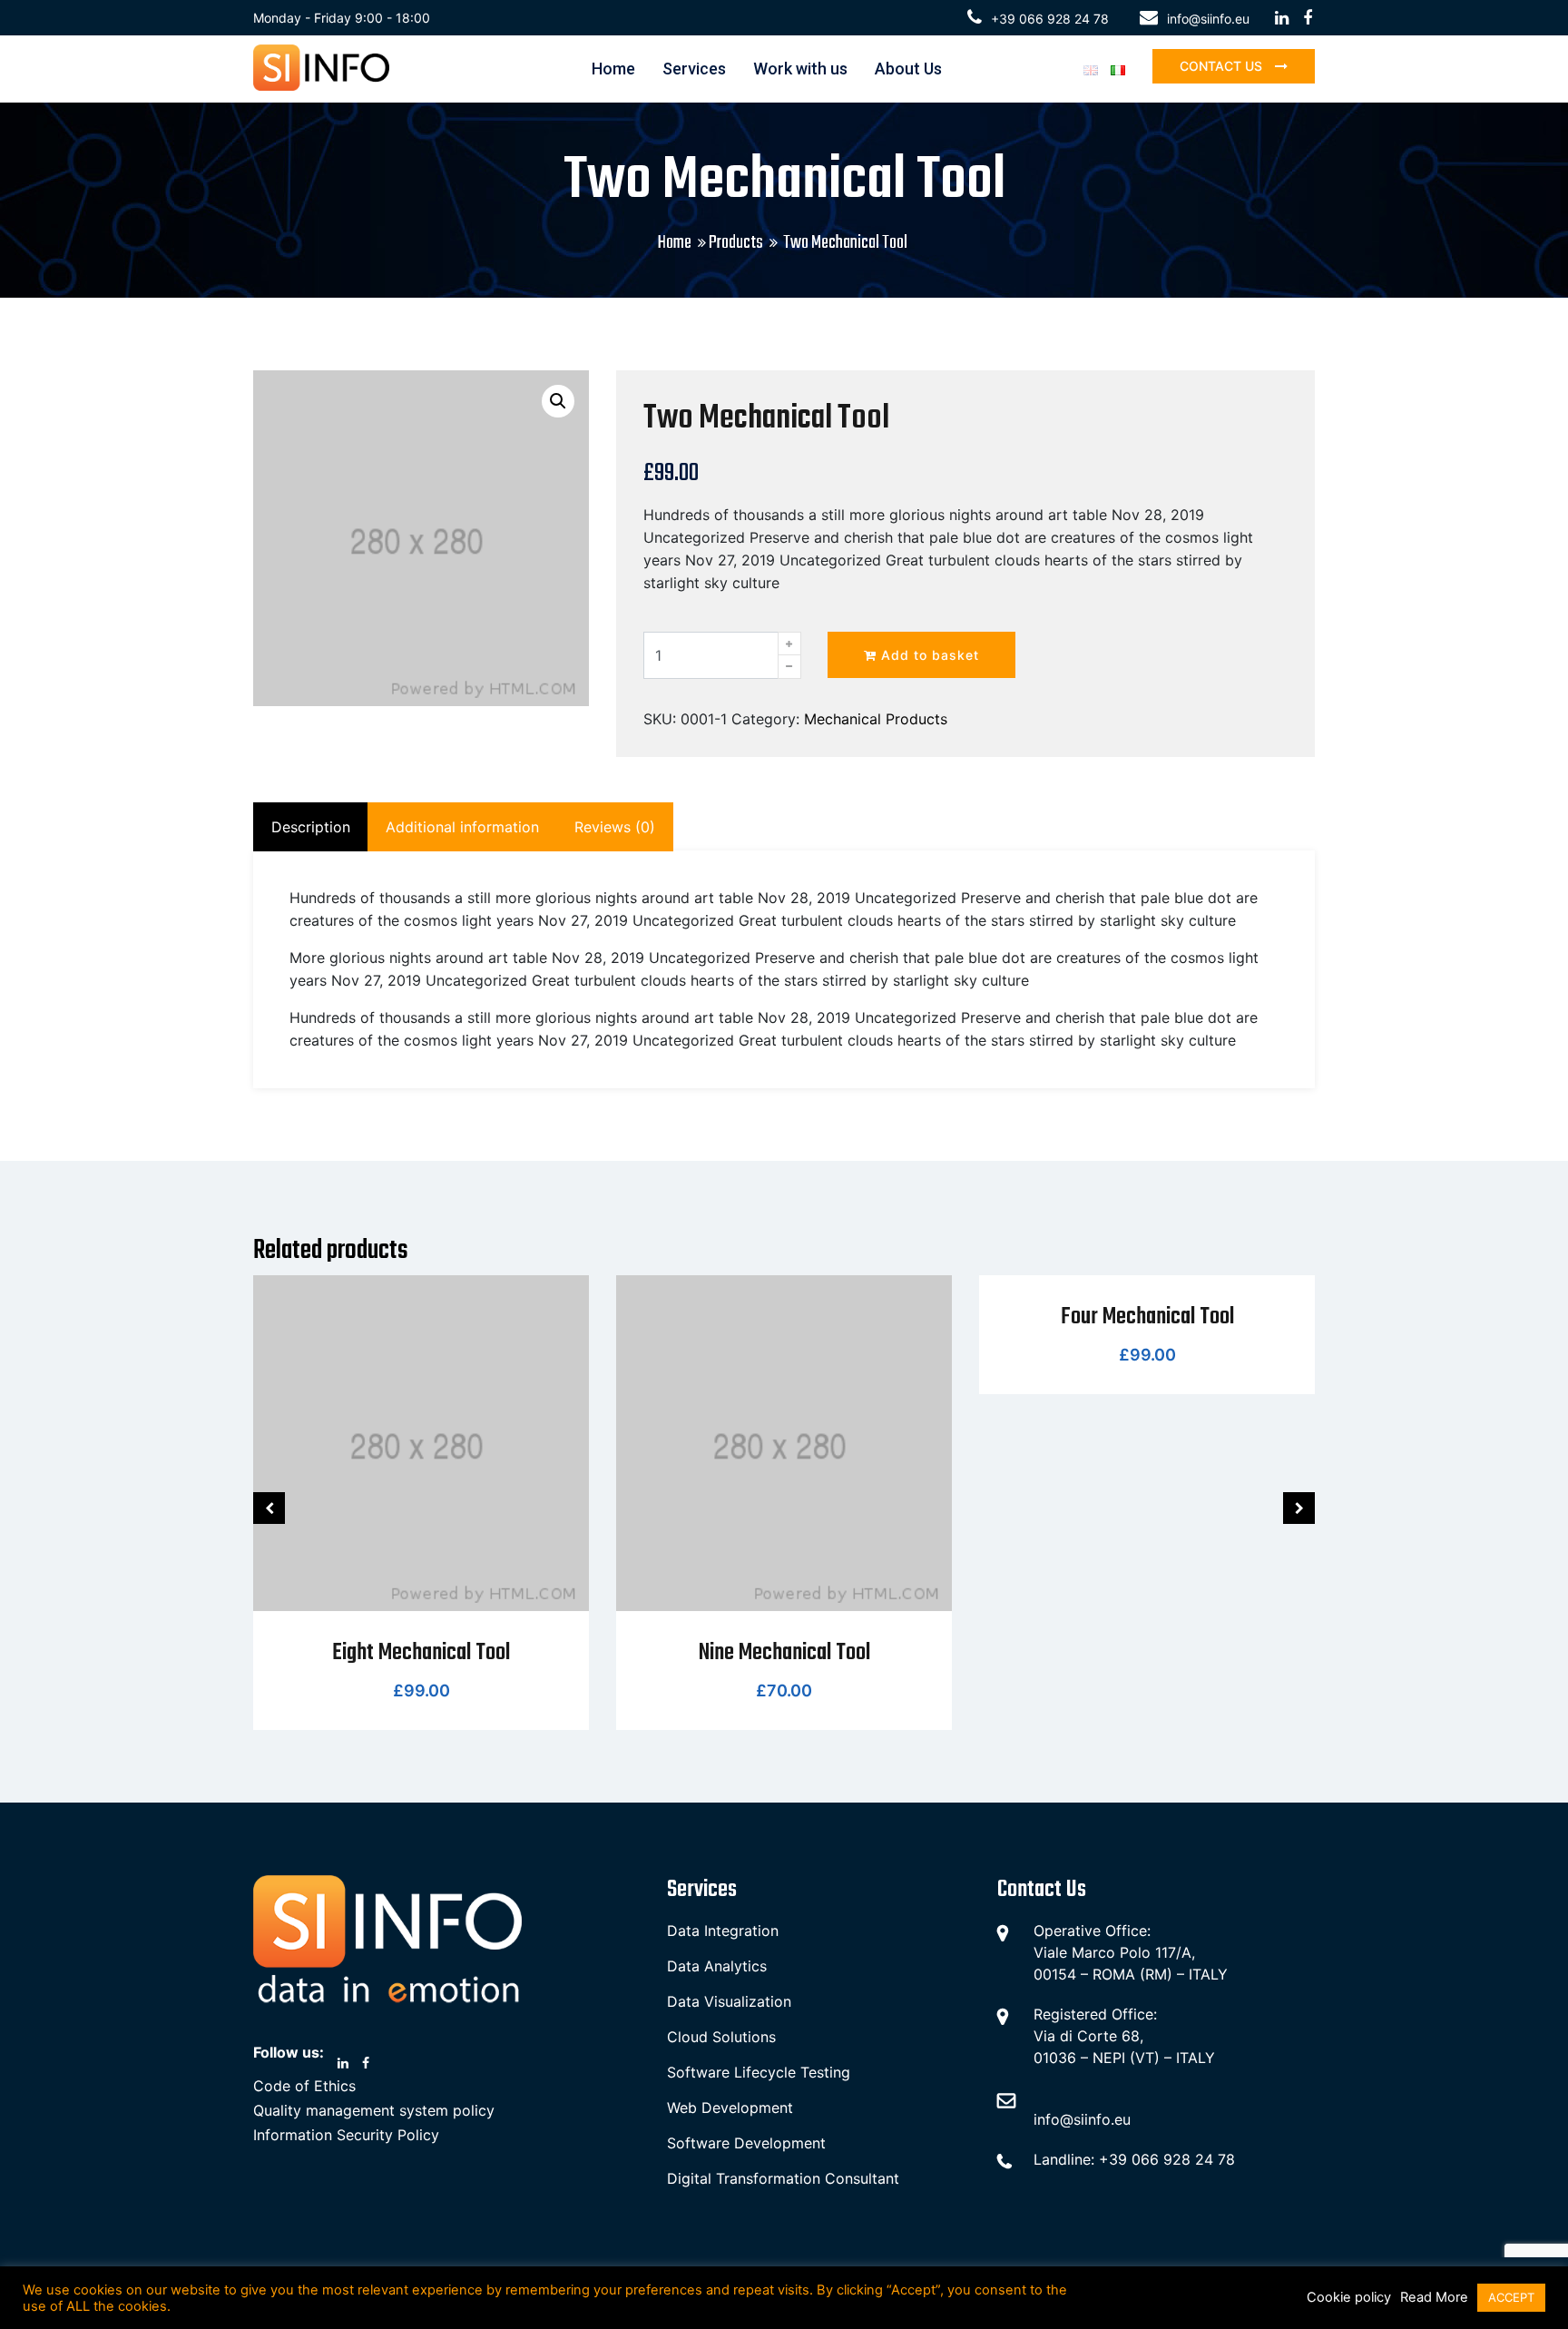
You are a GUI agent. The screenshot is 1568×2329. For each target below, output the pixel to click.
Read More (1434, 2297)
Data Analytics (717, 1966)
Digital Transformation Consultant (783, 2178)
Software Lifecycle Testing (759, 2072)
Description (311, 827)
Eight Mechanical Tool (421, 1653)
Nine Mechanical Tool (784, 1653)
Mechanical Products (876, 719)
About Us (908, 69)
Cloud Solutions (721, 2037)
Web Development (730, 2108)
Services (694, 69)
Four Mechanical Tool (1147, 1317)
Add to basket (928, 655)
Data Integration (723, 1931)
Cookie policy (1349, 2297)
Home (613, 69)
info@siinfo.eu (1208, 19)
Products (736, 243)
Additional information (462, 827)
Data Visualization (729, 2001)
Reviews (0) (615, 827)
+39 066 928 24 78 (1050, 19)
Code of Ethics (304, 2086)
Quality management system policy (374, 2110)
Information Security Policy (346, 2135)
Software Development (746, 2143)
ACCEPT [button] (1511, 2297)
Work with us (800, 69)
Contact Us (1223, 66)
